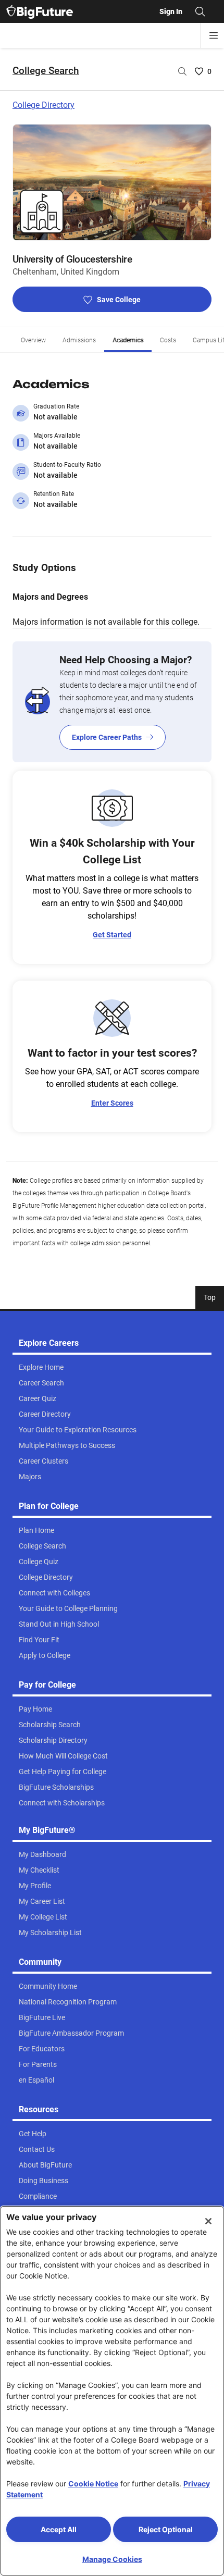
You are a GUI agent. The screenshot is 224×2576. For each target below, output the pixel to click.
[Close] (208, 2221)
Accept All (59, 2529)
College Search (46, 71)
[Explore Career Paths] (112, 702)
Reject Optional (166, 2529)
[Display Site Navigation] (214, 35)
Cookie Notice (93, 2484)
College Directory (43, 105)
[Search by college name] (182, 71)
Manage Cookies (112, 2559)
